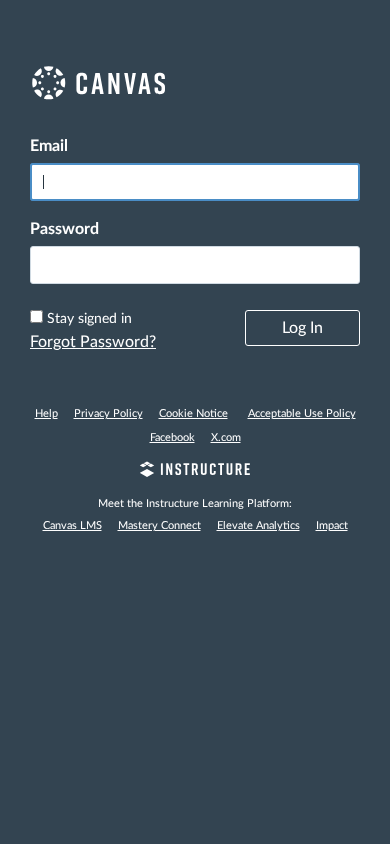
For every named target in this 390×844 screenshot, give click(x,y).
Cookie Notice (193, 413)
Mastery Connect (159, 525)
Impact (332, 525)
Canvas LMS (72, 525)
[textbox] (195, 265)
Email (49, 146)
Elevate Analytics (258, 525)
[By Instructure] (195, 472)
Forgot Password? (93, 342)
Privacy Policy (108, 413)
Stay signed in (89, 319)
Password (64, 229)
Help (46, 413)
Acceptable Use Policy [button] (302, 413)
